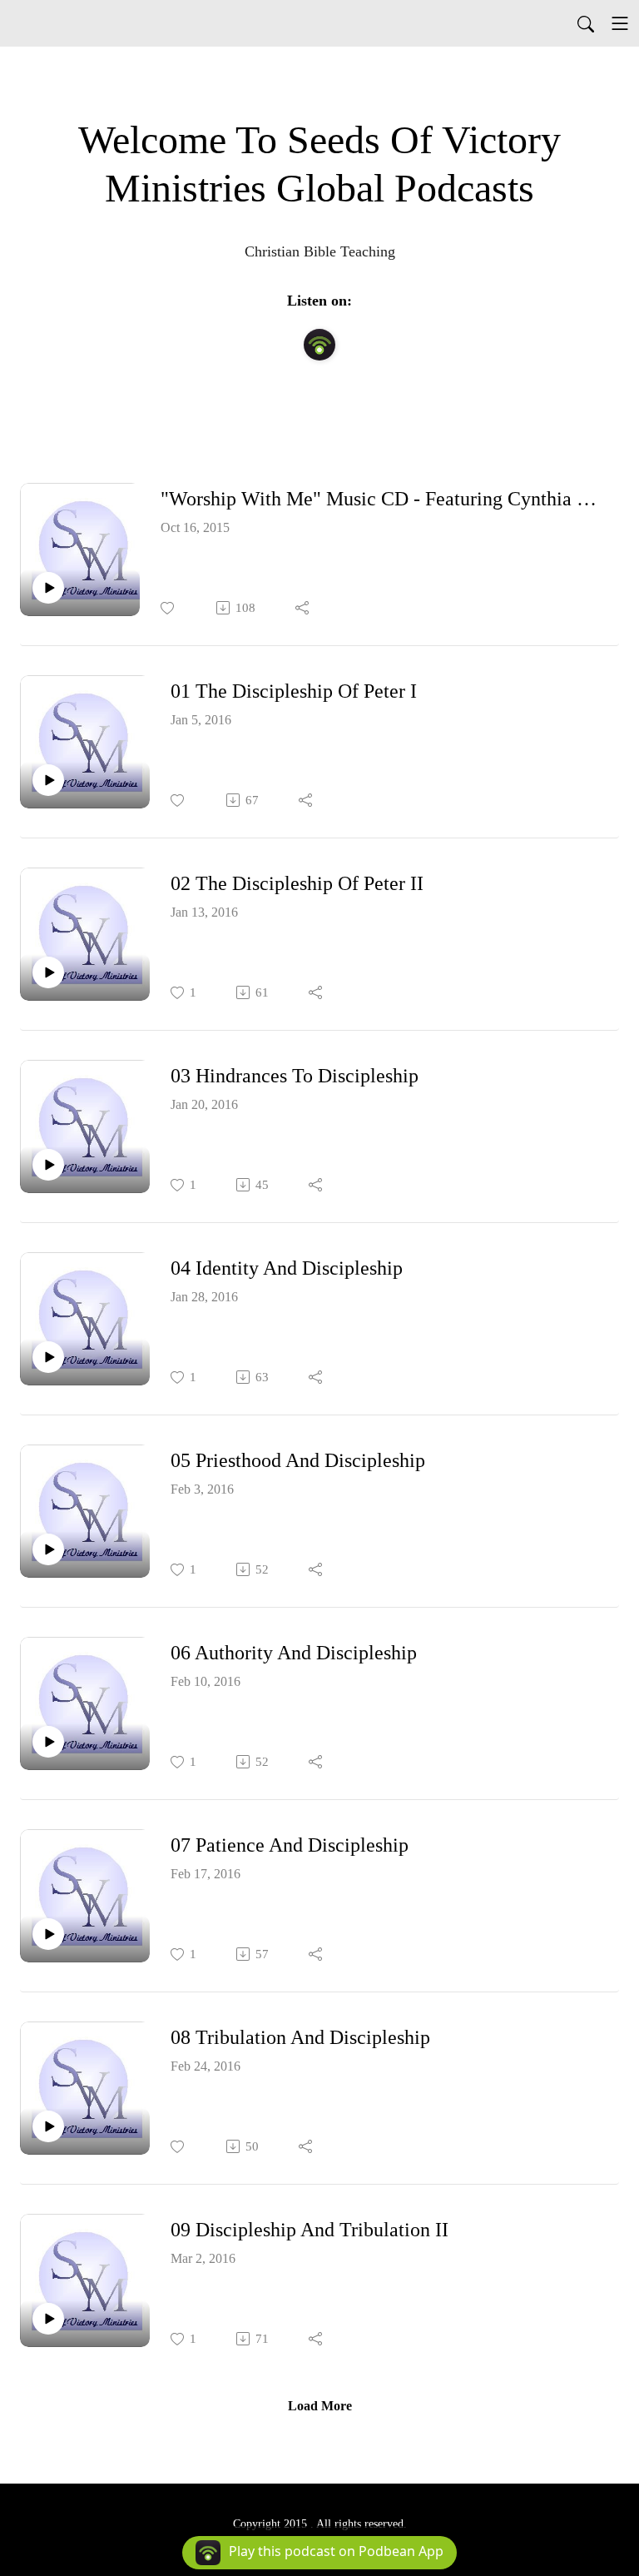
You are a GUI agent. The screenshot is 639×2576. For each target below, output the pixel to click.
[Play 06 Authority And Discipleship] (48, 1742)
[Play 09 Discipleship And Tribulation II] (48, 2319)
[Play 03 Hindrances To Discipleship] (48, 1165)
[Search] (586, 23)
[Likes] (168, 608)
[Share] (303, 608)
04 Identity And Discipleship (287, 1268)
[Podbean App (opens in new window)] (319, 345)
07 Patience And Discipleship (290, 1845)
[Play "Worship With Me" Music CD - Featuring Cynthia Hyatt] (48, 588)
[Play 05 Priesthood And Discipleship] (48, 1549)
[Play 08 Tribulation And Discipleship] (48, 2126)
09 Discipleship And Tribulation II (310, 2230)
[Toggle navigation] (620, 23)
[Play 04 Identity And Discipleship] (48, 1357)
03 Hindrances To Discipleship (295, 1076)
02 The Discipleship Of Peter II (297, 883)
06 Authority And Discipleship (294, 1653)
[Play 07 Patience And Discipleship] (48, 1934)
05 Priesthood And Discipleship (298, 1460)
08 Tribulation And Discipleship (300, 2037)
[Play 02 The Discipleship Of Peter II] (48, 972)
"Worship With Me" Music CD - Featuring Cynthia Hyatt (383, 499)
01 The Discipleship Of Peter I (294, 691)
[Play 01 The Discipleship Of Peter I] (48, 780)
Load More (320, 2406)
